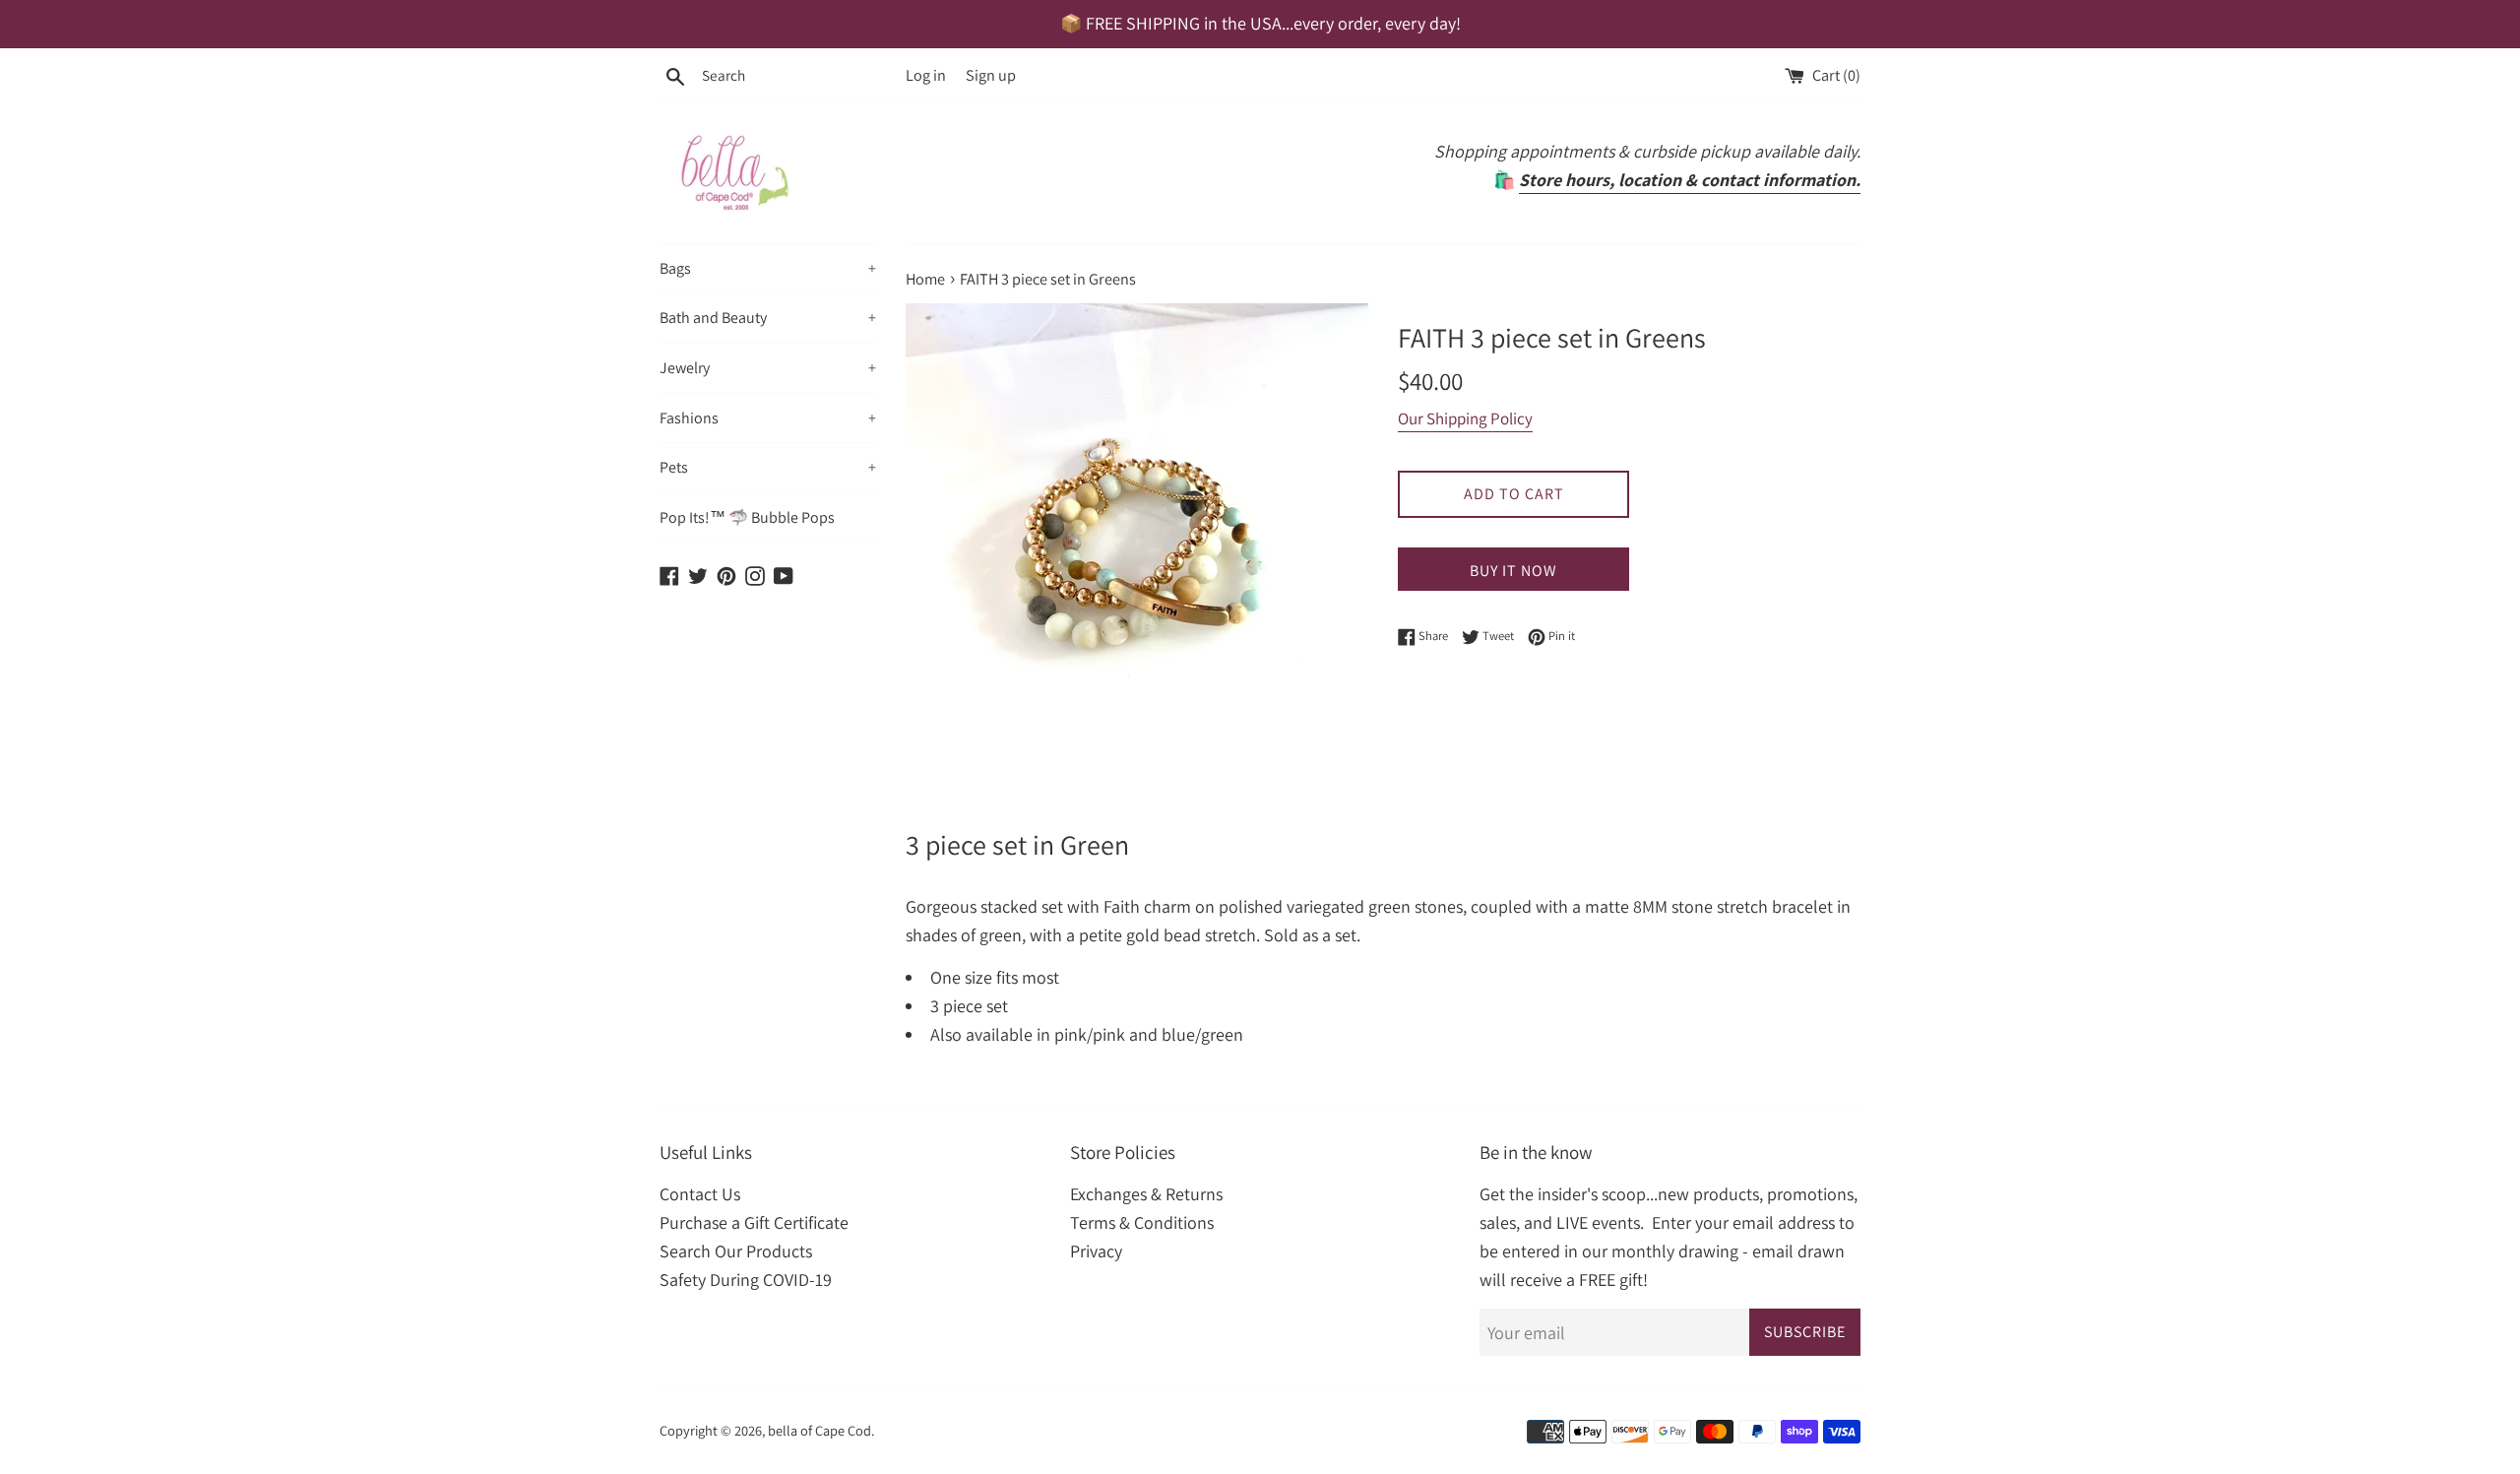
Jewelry (768, 368)
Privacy (1096, 1251)
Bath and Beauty (768, 318)
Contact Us (700, 1194)
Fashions (768, 418)
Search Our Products (736, 1251)
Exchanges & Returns (1146, 1194)
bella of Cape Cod (819, 1430)
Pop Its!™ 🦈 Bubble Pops (747, 517)
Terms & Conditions (1142, 1222)
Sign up (991, 75)
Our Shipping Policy (1465, 418)
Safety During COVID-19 (746, 1280)
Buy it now (1513, 571)
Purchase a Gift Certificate (754, 1222)
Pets (768, 467)
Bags (768, 268)
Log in (926, 75)
